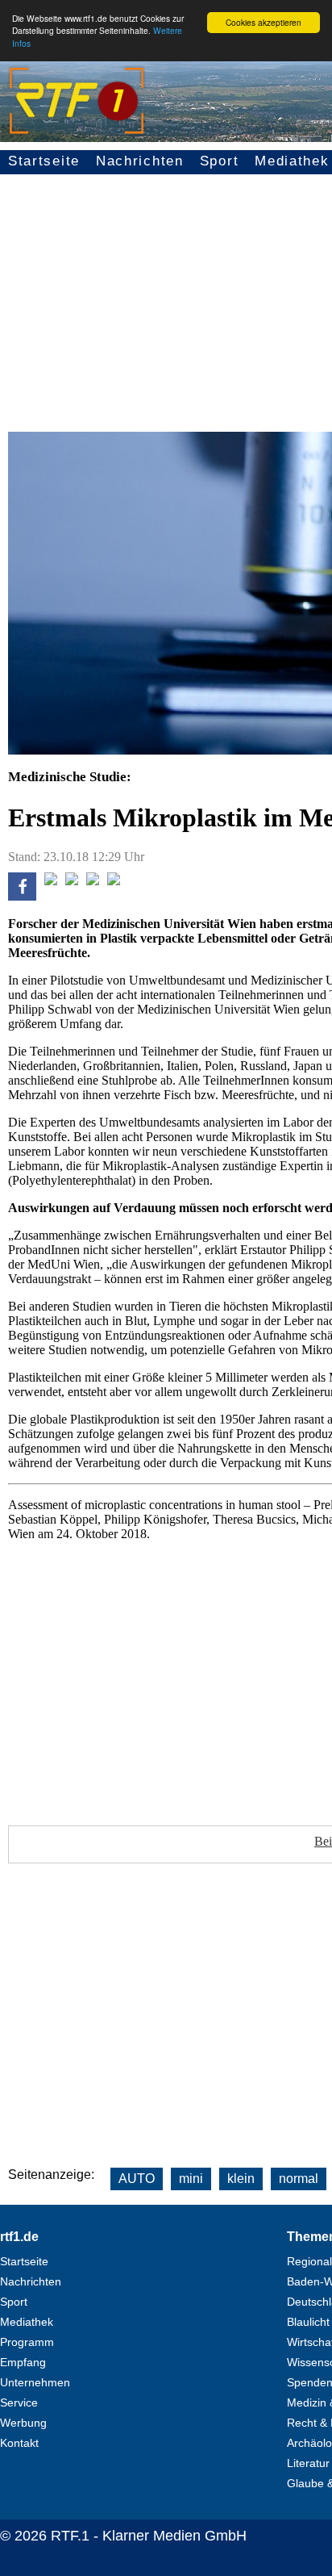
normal (299, 2179)
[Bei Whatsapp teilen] (72, 881)
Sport (220, 161)
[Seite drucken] (114, 881)
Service (19, 2402)
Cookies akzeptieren (264, 22)
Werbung (23, 2423)
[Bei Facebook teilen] (22, 896)
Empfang (23, 2362)
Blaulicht (308, 2322)
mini (191, 2179)
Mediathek (27, 2322)
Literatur (308, 2463)
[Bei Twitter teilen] (51, 881)
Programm (27, 2342)
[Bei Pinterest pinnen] (93, 881)
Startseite (44, 161)
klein (241, 2179)
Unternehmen (35, 2382)
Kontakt (19, 2443)
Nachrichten (140, 161)
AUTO (137, 2179)
